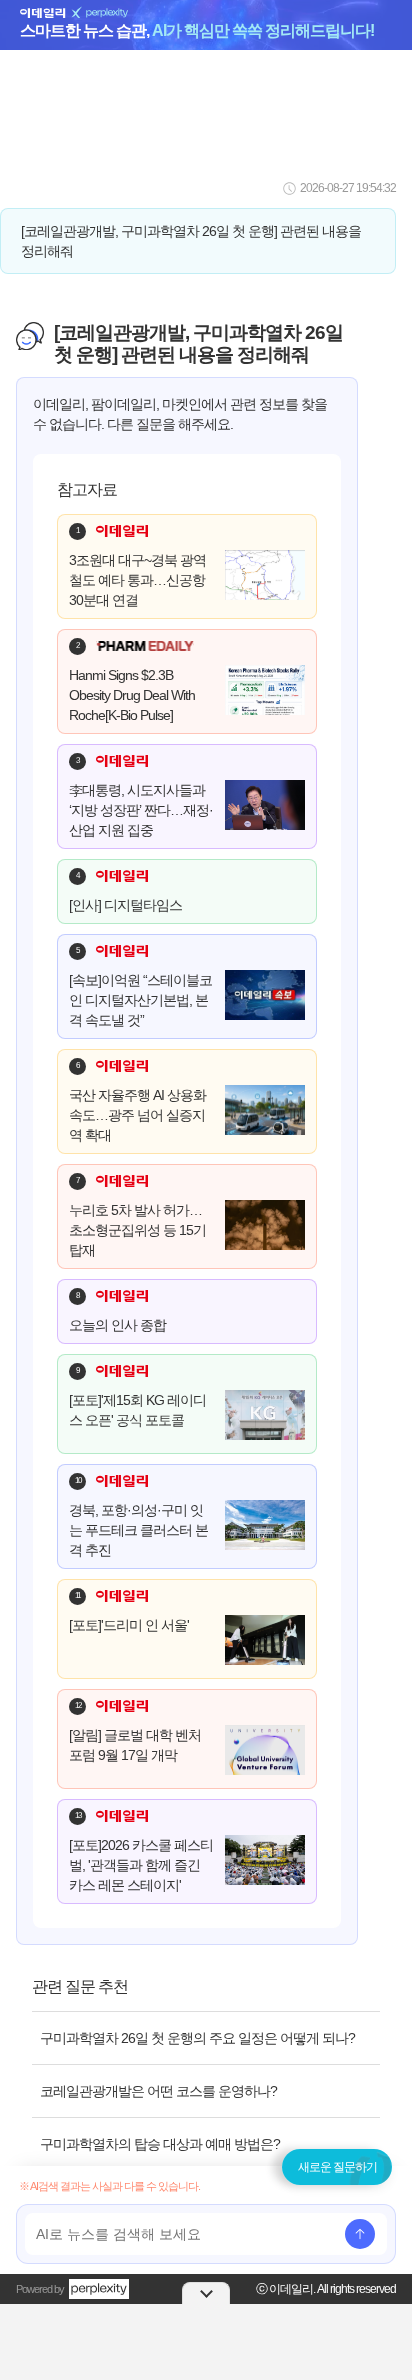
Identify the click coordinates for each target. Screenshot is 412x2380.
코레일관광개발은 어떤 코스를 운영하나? (158, 2091)
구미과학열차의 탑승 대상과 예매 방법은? (160, 2144)
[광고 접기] (206, 2293)
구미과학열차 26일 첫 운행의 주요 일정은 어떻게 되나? (197, 2038)
